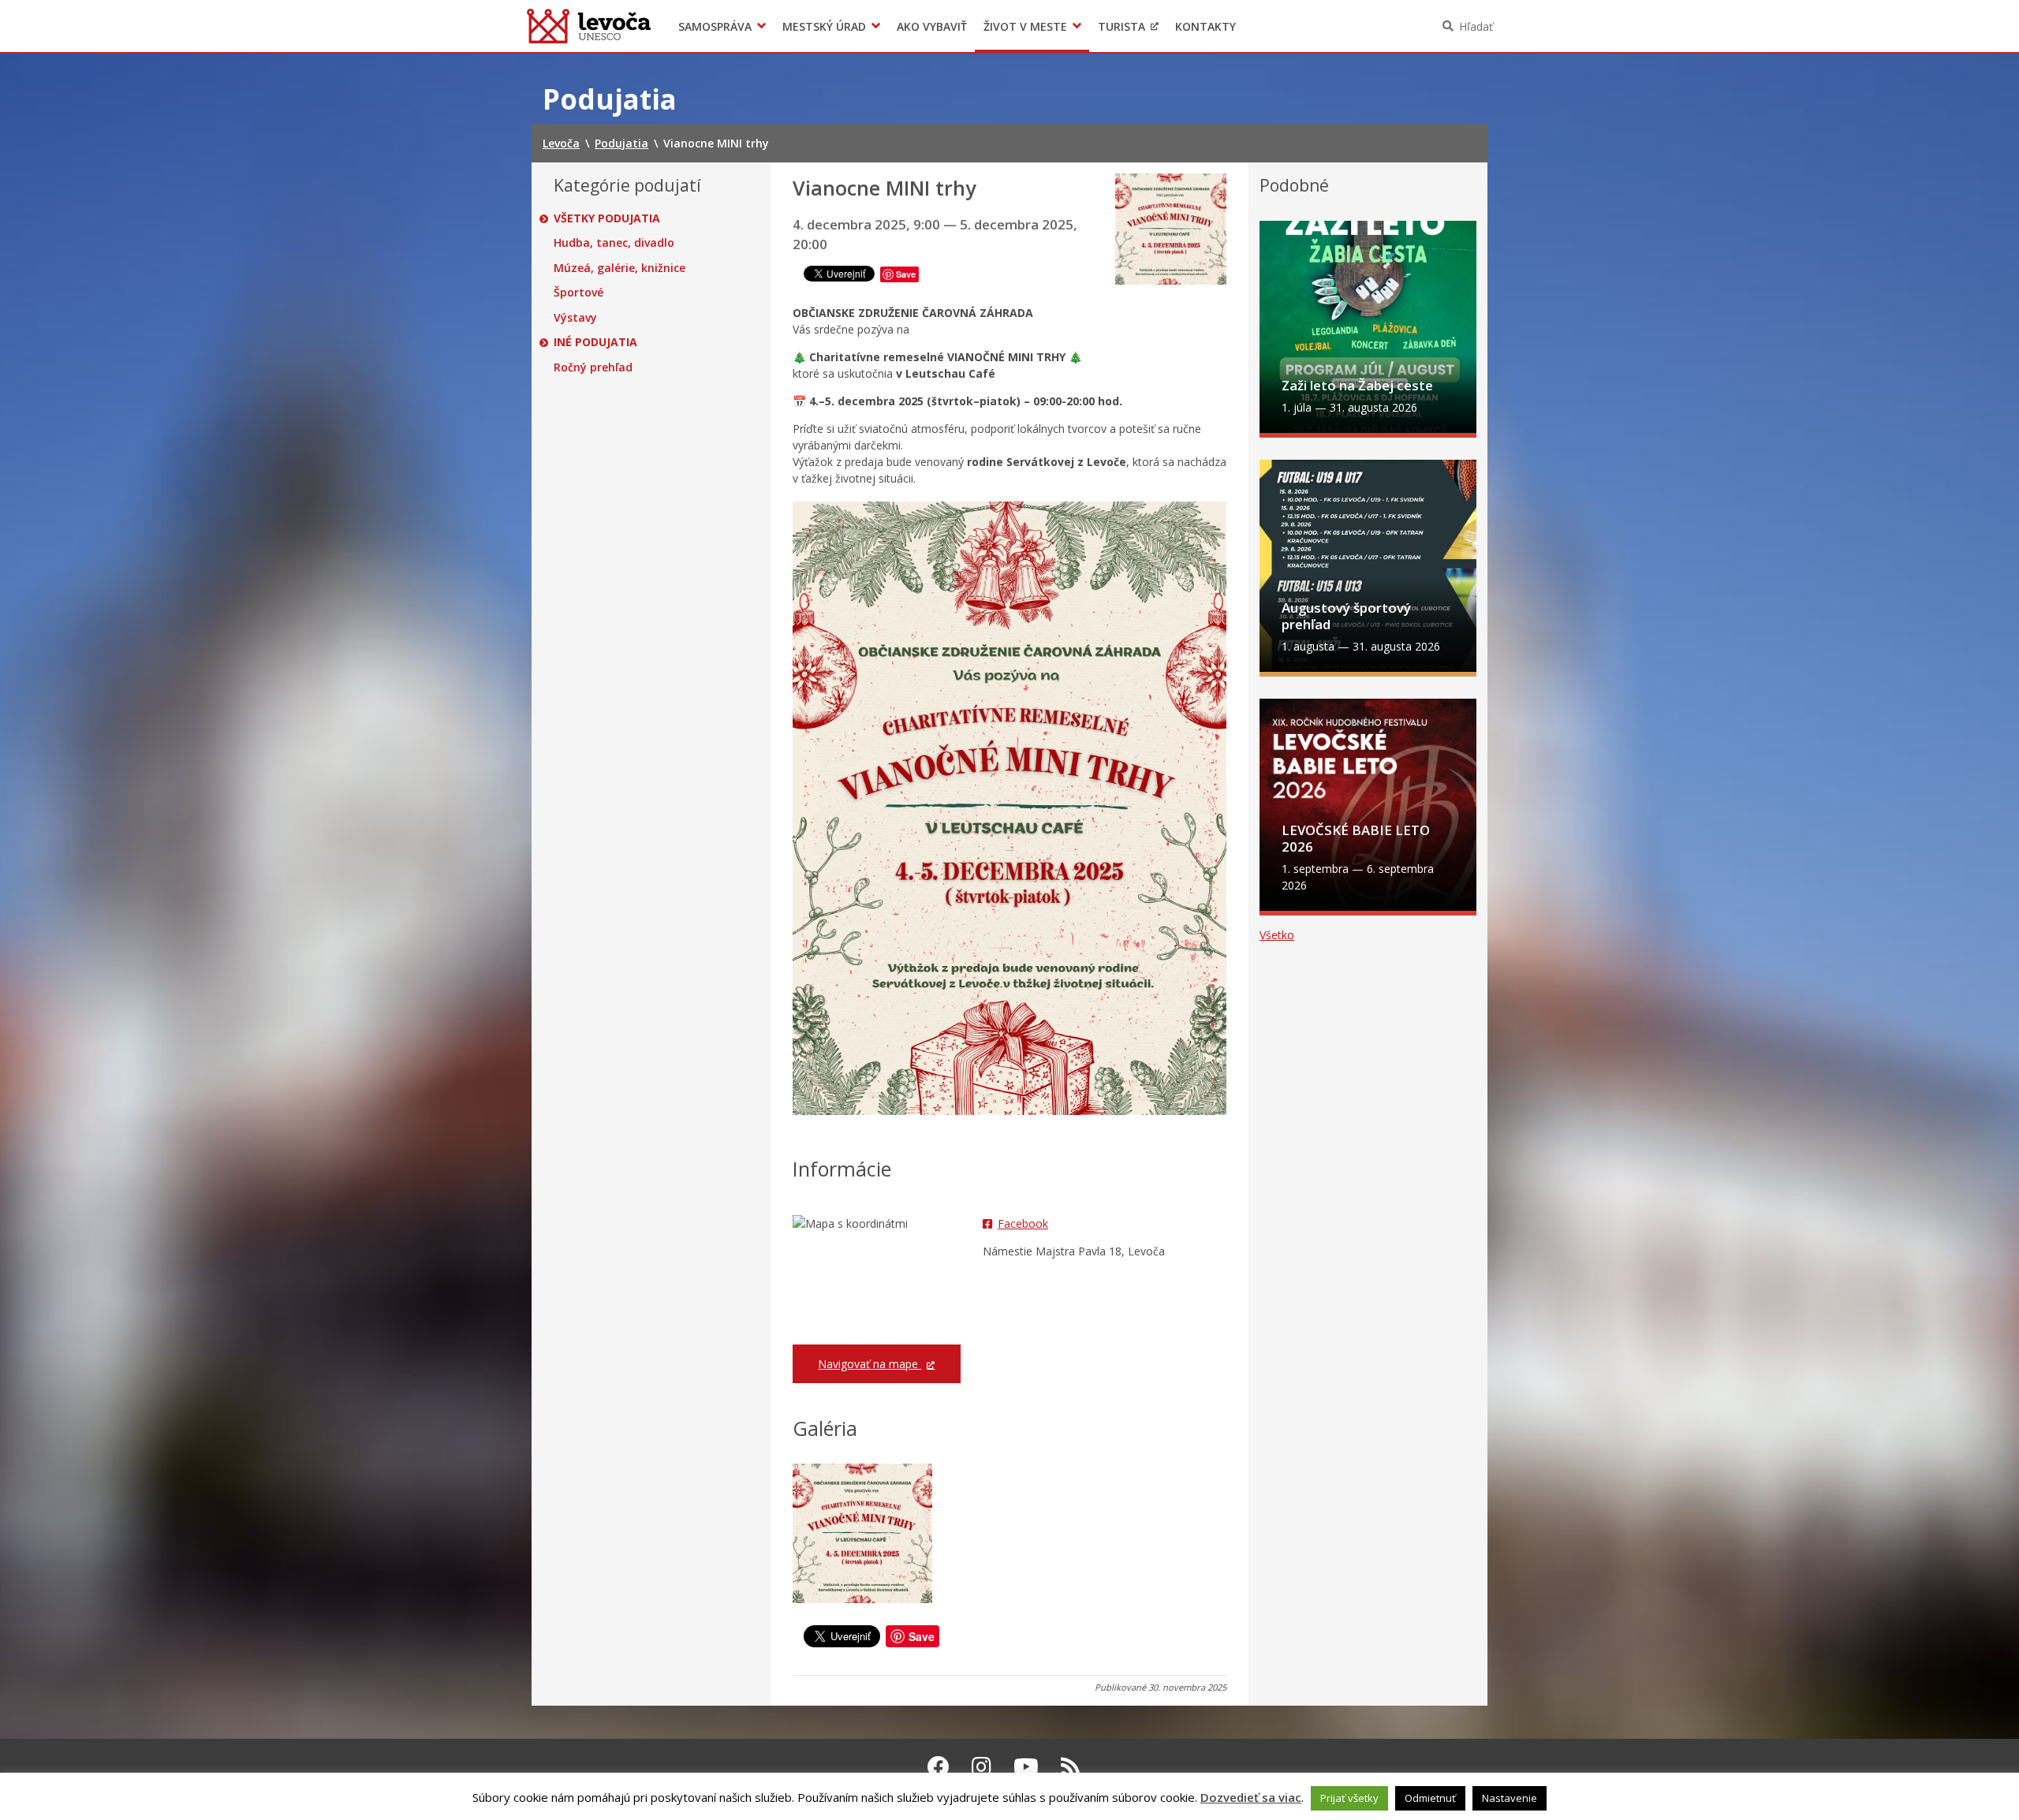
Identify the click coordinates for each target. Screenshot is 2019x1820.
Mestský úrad (824, 26)
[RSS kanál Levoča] (1071, 1766)
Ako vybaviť (932, 26)
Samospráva (715, 26)
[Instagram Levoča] (982, 1766)
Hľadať (1476, 26)
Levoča (589, 26)
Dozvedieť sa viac (1251, 1797)
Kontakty (1205, 26)
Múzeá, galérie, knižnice (620, 268)
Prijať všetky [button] (1349, 1798)
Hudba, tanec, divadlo (614, 243)
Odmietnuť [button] (1430, 1798)
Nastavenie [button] (1510, 1798)
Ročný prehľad (593, 367)
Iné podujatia (595, 342)
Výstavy (575, 318)
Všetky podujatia (607, 218)
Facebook (1023, 1223)
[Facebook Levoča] (939, 1766)
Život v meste (1025, 26)
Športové (578, 293)
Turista (1121, 26)
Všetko (1277, 935)
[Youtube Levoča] (1026, 1766)
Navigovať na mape (870, 1364)
